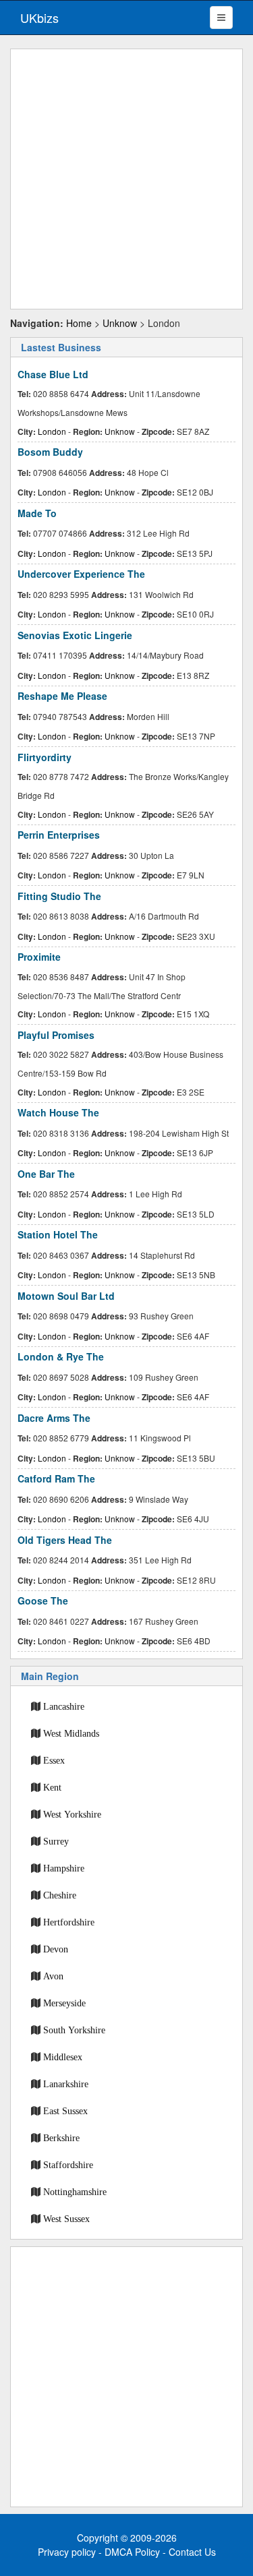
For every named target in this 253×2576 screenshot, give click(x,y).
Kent (52, 1787)
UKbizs (39, 18)
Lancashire (64, 1706)
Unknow (120, 323)
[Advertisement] (126, 179)
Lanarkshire (66, 2084)
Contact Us (192, 2552)
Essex (54, 1760)
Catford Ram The (56, 1478)
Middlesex (63, 2057)
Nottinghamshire (75, 2192)
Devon (56, 1949)
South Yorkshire (74, 2030)
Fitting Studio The (59, 896)
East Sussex (65, 2111)
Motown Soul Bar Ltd (66, 1296)
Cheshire (60, 1895)
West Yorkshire (72, 1814)
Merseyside (64, 2003)
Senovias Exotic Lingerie (75, 635)
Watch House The (58, 1112)
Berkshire (61, 2138)
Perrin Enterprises (59, 835)
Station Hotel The (58, 1234)
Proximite (39, 957)
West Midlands (71, 1733)
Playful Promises (56, 1035)
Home (79, 323)
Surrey (56, 1841)
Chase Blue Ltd (53, 374)
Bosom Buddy (50, 452)
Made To (37, 513)
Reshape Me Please (62, 696)
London (52, 431)
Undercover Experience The (81, 574)
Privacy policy (67, 2552)
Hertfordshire (69, 1922)
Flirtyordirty (45, 757)
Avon (53, 1976)
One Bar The (46, 1174)
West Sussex (66, 2219)
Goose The (43, 1600)
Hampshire (64, 1868)
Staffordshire (68, 2165)
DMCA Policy (132, 2552)
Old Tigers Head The (65, 1540)
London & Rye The (61, 1356)
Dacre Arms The (54, 1418)
